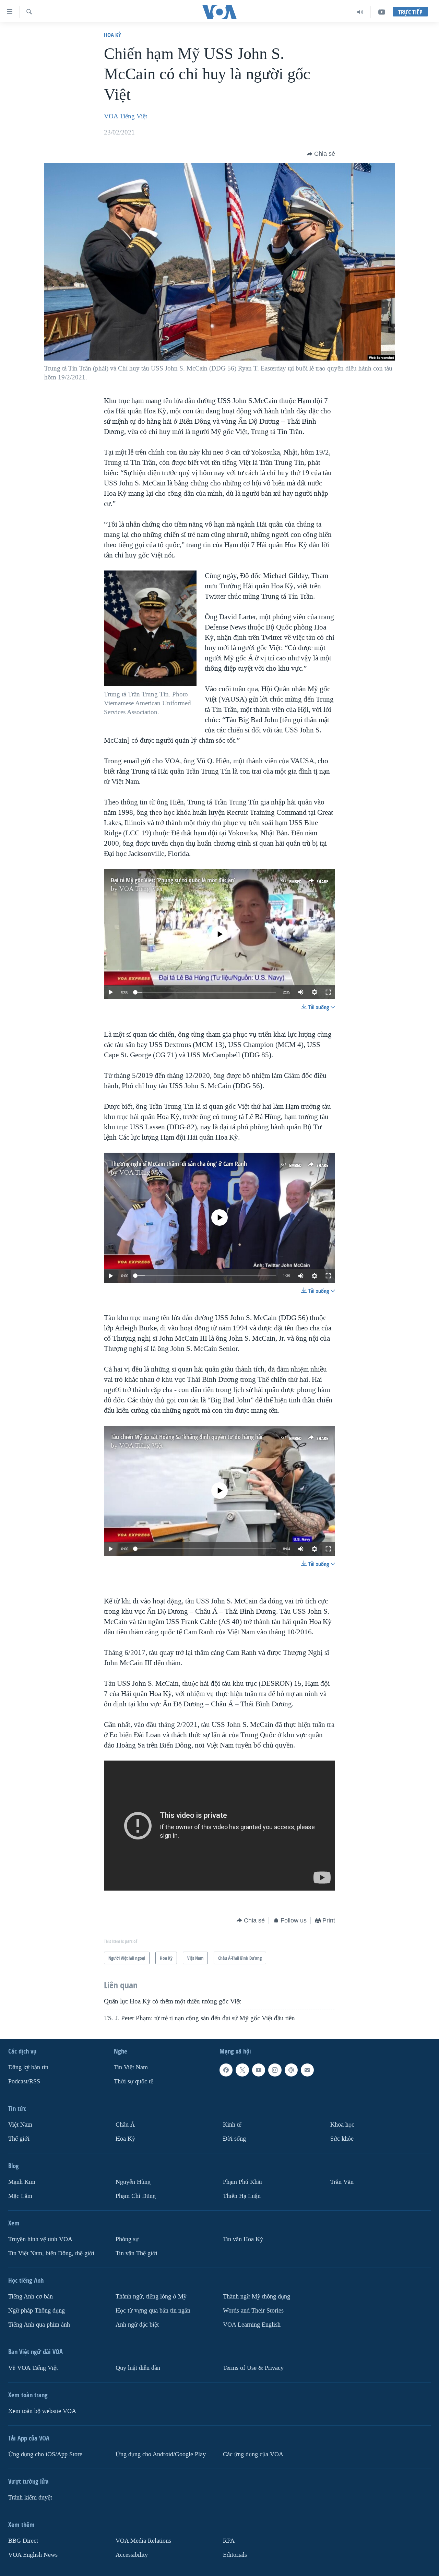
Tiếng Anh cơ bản (31, 2297)
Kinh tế (232, 2125)
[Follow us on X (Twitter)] (242, 2070)
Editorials (235, 2555)
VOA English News (33, 2555)
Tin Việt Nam (131, 2067)
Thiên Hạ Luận (242, 2196)
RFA (229, 2541)
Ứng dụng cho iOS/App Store (45, 2454)
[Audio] (360, 12)
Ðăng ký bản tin (28, 2067)
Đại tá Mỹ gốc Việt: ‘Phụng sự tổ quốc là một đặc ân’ (173, 880)
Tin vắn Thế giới (137, 2253)
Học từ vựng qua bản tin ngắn (153, 2311)
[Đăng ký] (307, 2070)
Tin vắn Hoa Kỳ (243, 2239)
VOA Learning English (252, 2325)
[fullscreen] (328, 992)
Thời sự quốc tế (134, 2081)
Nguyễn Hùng (133, 2182)
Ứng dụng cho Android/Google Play (161, 2454)
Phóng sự (127, 2239)
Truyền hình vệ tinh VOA (40, 2239)
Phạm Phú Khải (242, 2182)
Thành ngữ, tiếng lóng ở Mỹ (151, 2297)
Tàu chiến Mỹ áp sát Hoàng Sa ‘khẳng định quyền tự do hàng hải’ (187, 1437)
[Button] (321, 154)
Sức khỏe (342, 2139)
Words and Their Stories (253, 2311)
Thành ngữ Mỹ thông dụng (257, 2297)
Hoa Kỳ (112, 35)
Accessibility (132, 2555)
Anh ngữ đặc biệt (137, 2325)
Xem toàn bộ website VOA (42, 2411)
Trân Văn (342, 2182)
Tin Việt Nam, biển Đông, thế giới (51, 2253)
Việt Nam (20, 2125)
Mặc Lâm (20, 2196)
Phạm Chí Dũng (136, 2196)
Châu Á (125, 2125)
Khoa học (342, 2125)
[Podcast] (291, 2070)
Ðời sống (234, 2139)
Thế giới (19, 2139)
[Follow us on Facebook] (226, 2070)
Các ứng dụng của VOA (253, 2454)
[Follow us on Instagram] (275, 2070)
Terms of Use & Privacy (253, 2368)
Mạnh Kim (22, 2182)
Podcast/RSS (24, 2081)
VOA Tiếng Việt (126, 116)
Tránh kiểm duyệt (30, 2498)
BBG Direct (23, 2541)
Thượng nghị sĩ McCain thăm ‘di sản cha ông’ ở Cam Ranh (179, 1164)
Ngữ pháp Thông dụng (37, 2311)
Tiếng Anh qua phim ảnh (39, 2325)
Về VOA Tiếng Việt (33, 2368)
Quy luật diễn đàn (138, 2368)
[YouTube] (382, 12)
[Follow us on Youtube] (259, 2070)
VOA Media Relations (143, 2541)
